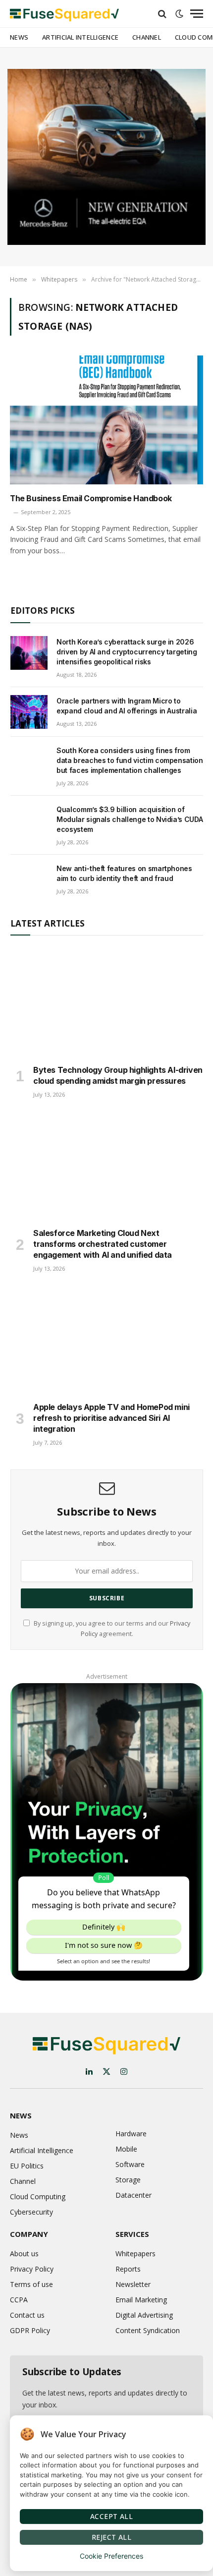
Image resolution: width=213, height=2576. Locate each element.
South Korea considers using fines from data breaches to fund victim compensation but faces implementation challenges (130, 760)
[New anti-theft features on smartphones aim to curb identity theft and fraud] (29, 879)
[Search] (162, 14)
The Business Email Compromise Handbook (91, 498)
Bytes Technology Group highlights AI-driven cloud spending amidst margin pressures (118, 1075)
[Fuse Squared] (64, 14)
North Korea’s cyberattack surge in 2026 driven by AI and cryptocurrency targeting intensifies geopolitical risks (127, 652)
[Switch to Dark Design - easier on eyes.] (179, 14)
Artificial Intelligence (80, 37)
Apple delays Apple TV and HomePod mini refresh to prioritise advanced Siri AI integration (111, 1418)
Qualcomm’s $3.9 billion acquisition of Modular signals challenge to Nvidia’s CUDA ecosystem (130, 819)
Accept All (111, 2516)
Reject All (111, 2537)
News (19, 37)
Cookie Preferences (111, 2556)
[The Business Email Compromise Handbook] (106, 420)
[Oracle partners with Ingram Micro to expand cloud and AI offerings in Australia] (29, 712)
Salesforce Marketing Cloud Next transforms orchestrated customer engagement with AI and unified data (103, 1244)
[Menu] (197, 14)
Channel (147, 37)
